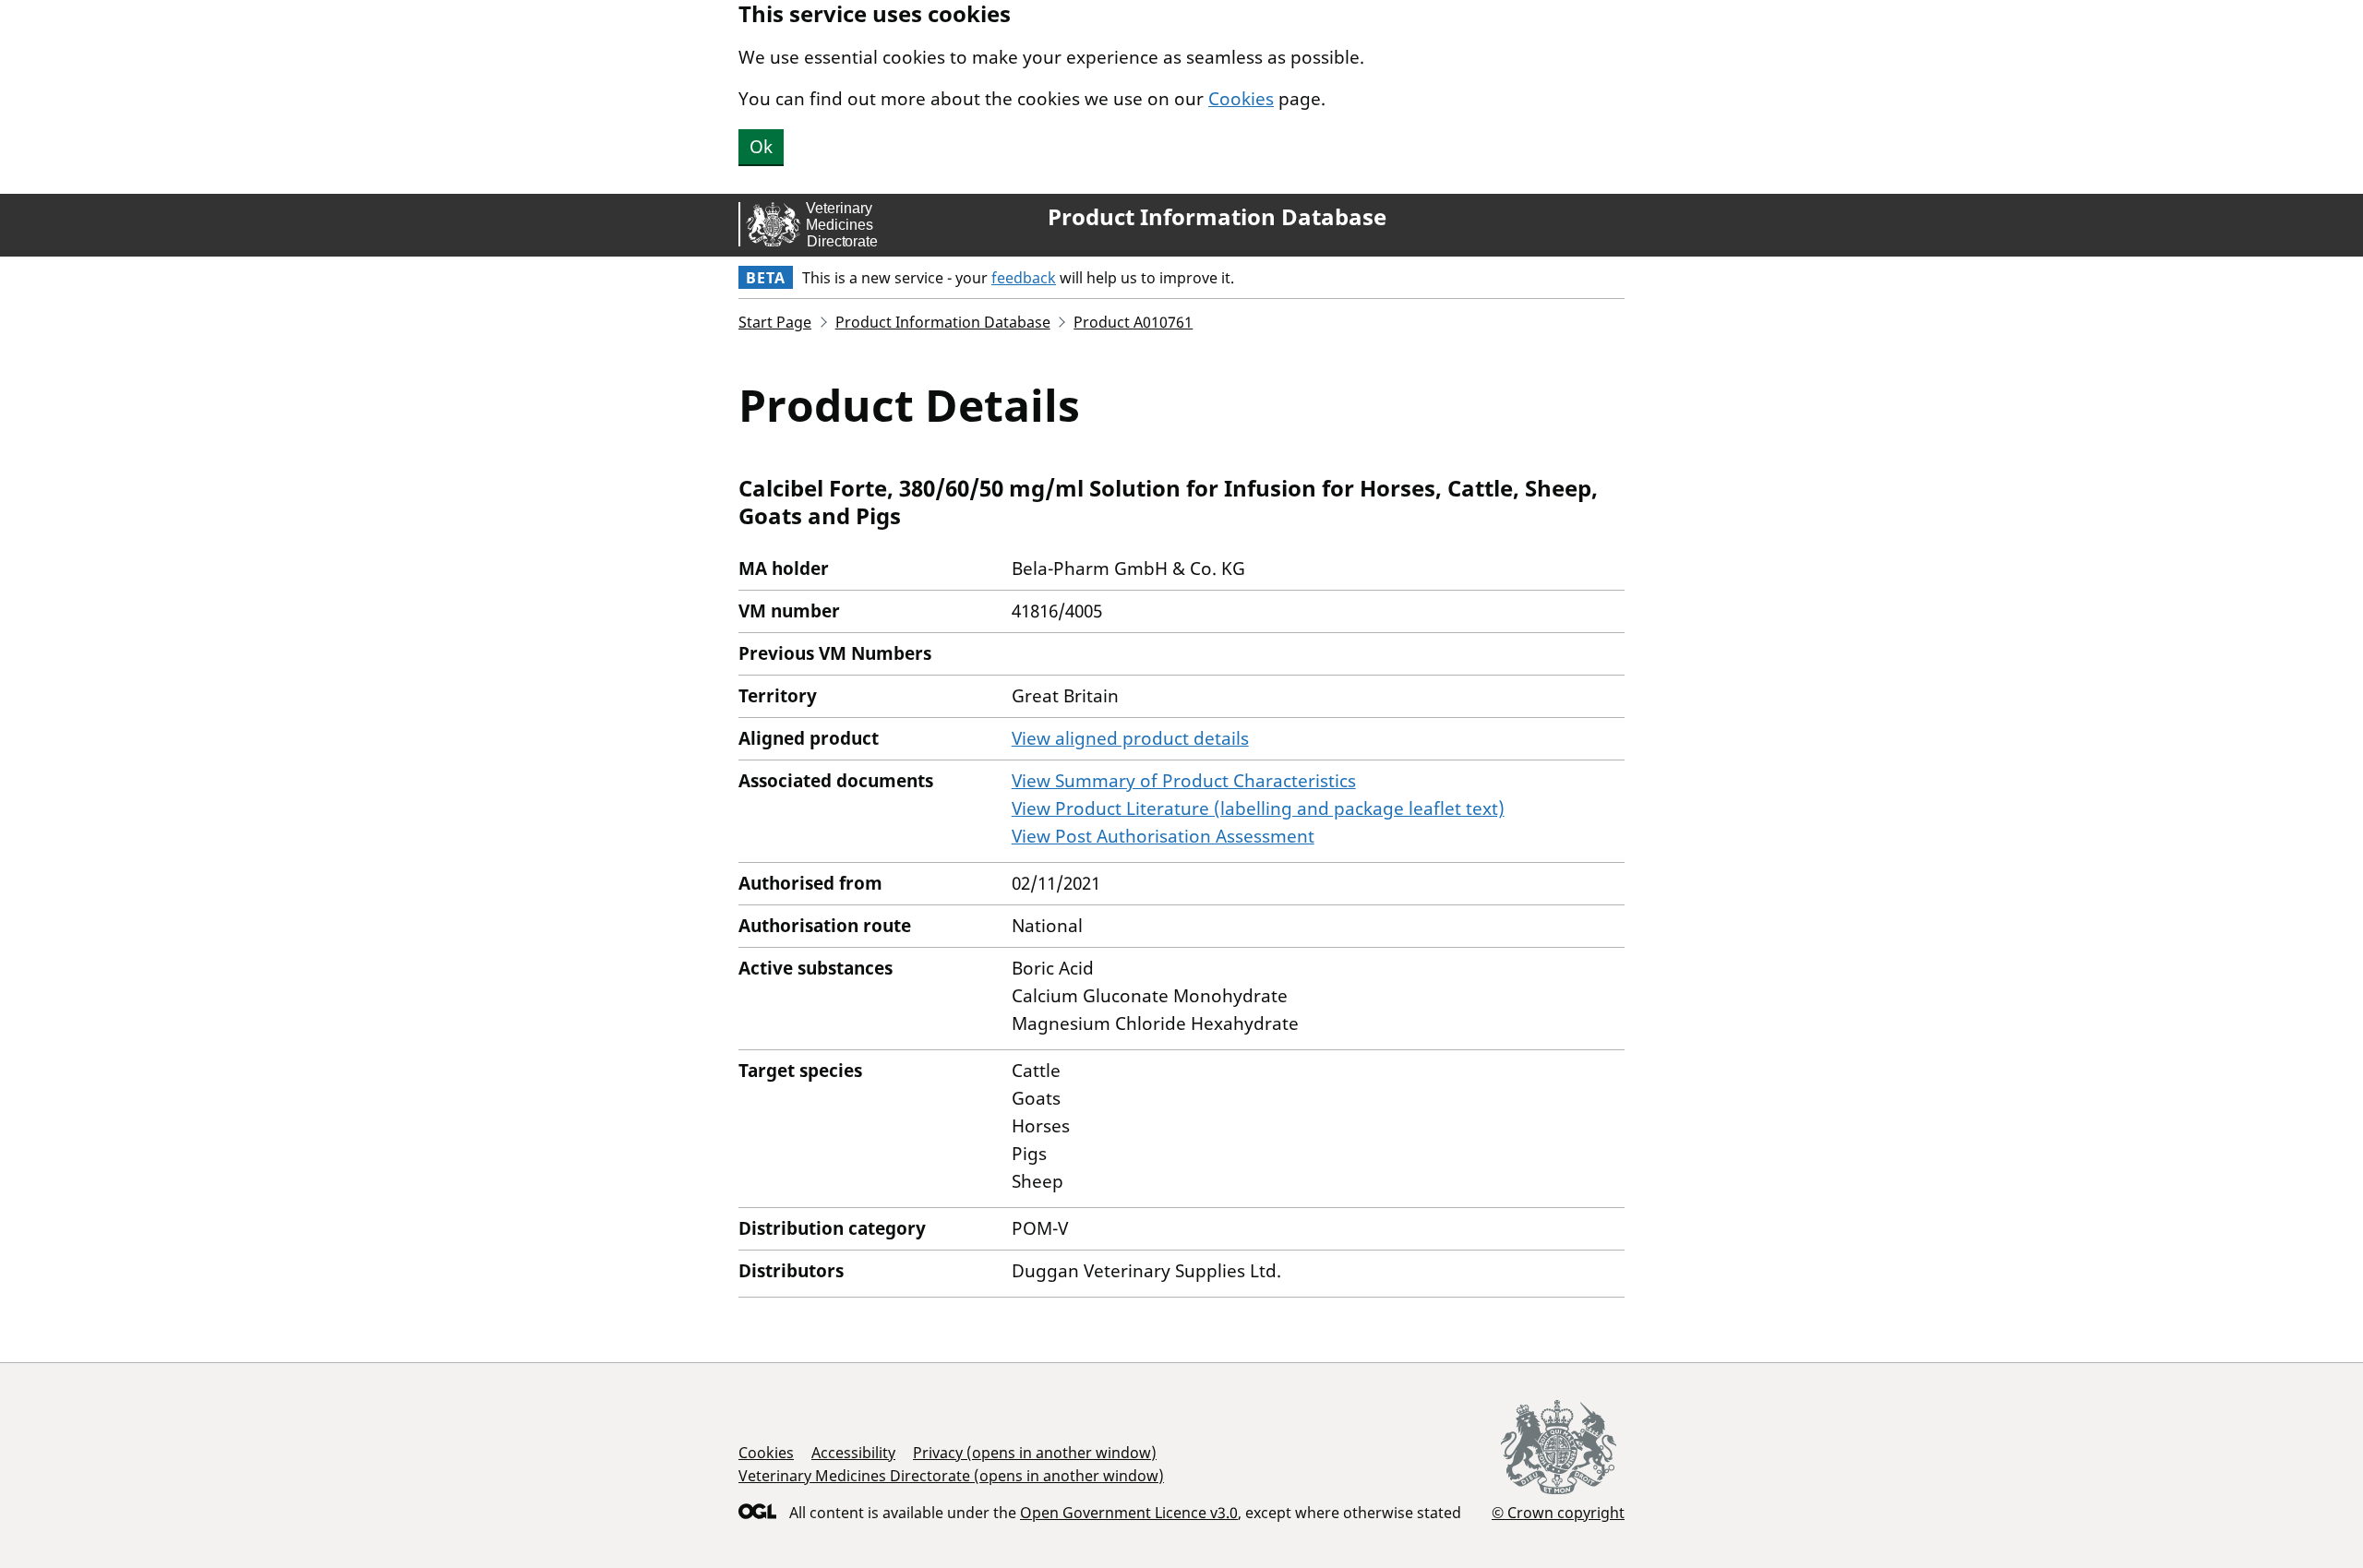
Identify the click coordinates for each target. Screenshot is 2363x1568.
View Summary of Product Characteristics (1184, 781)
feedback (1024, 278)
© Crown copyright (1558, 1512)
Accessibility (853, 1453)
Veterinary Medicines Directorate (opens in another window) (951, 1476)
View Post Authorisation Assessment (1163, 836)
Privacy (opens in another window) (1035, 1453)
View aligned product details (1130, 738)
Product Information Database (1217, 217)
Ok (761, 147)
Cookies (1241, 99)
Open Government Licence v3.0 (1129, 1513)
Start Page (775, 322)
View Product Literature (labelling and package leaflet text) (1258, 808)
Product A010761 (1133, 322)
